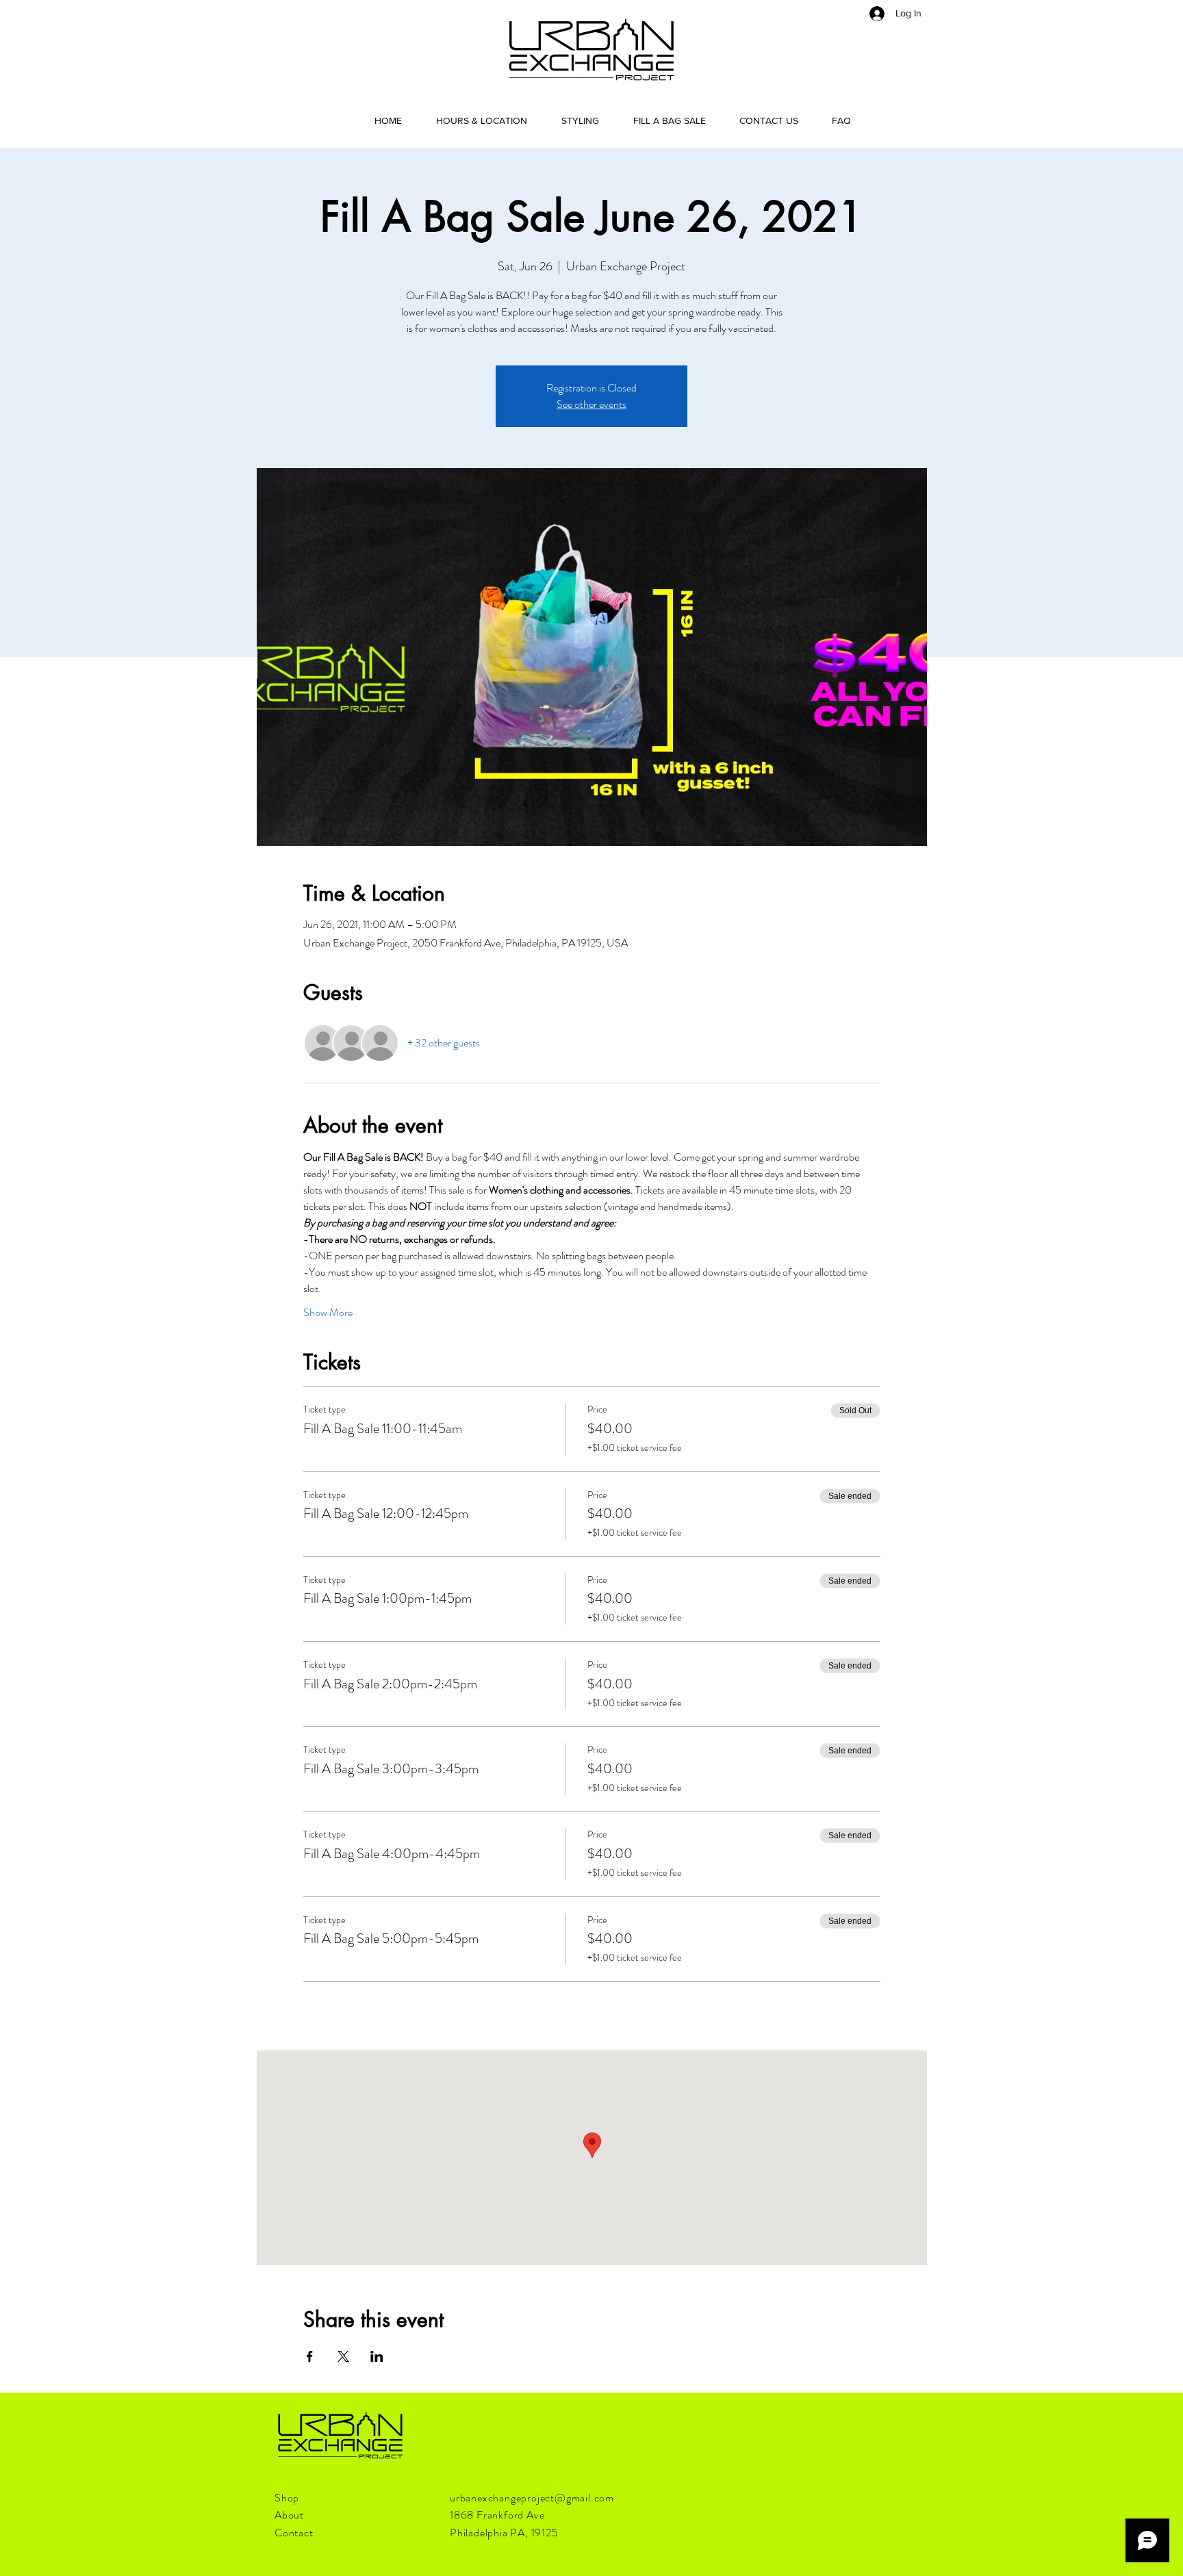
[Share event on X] (343, 2356)
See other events (591, 404)
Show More (328, 1313)
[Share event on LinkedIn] (377, 2356)
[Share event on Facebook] (310, 2356)
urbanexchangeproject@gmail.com (532, 2498)
